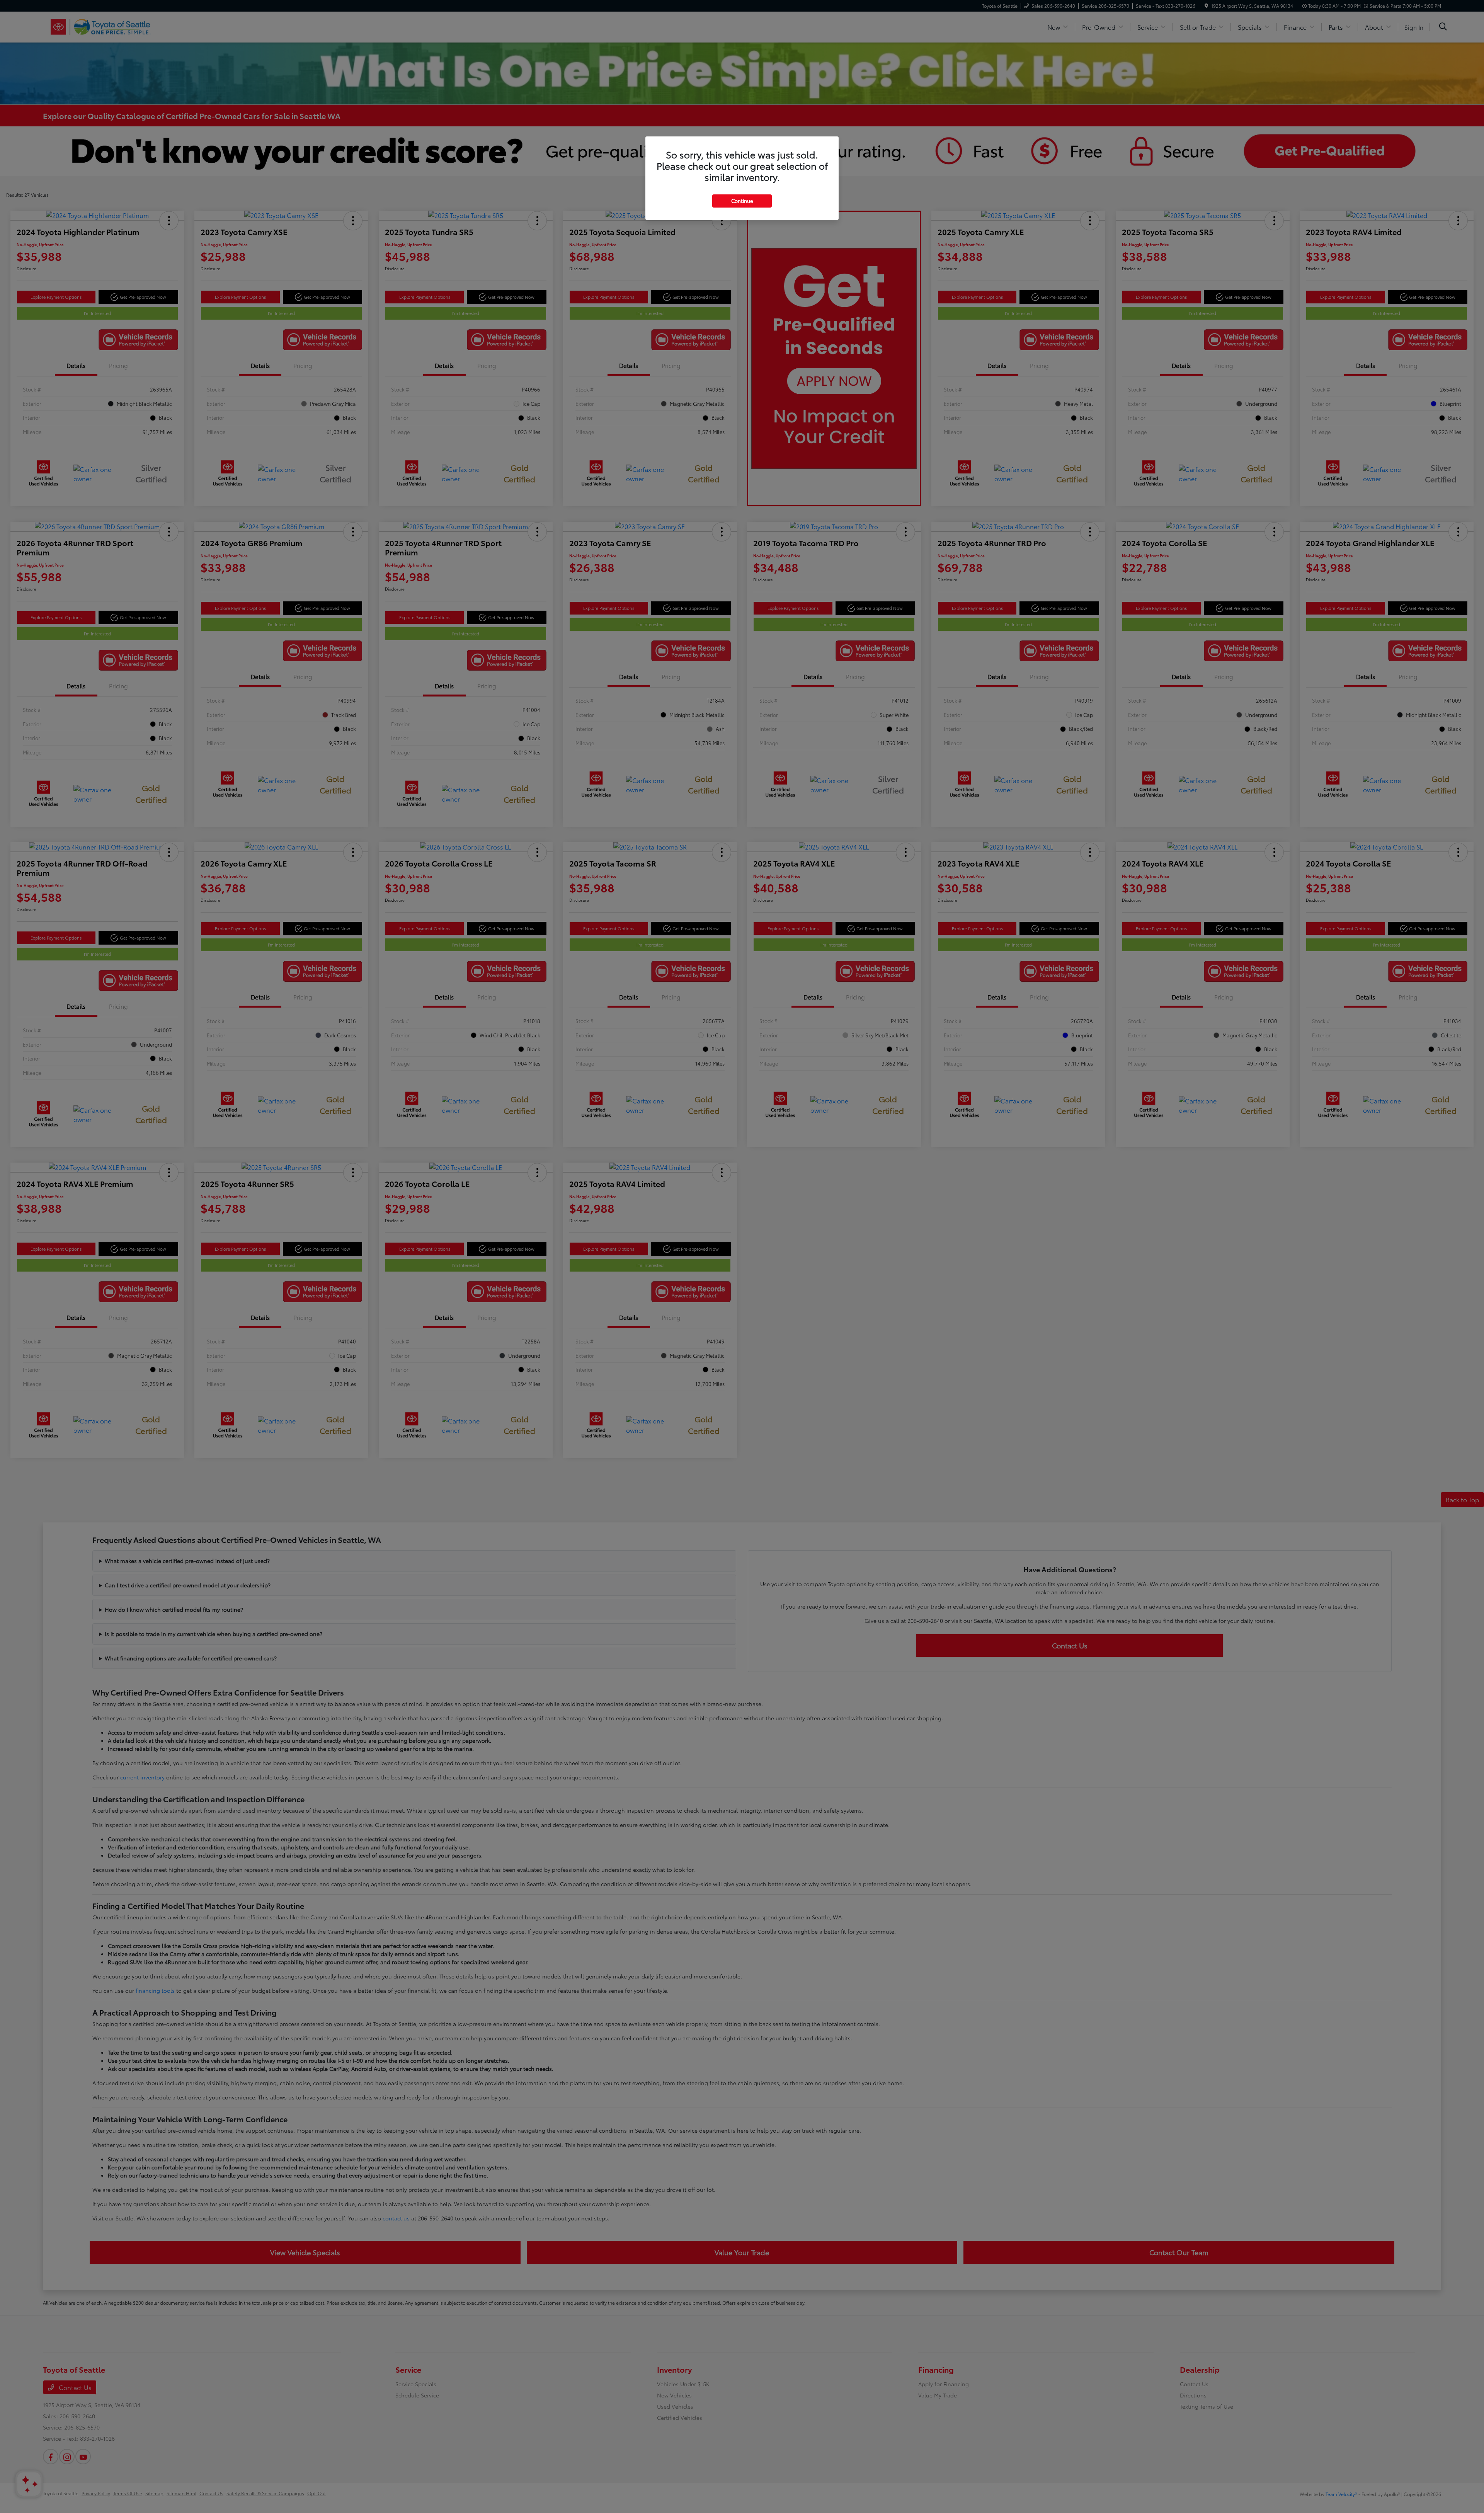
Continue (742, 201)
